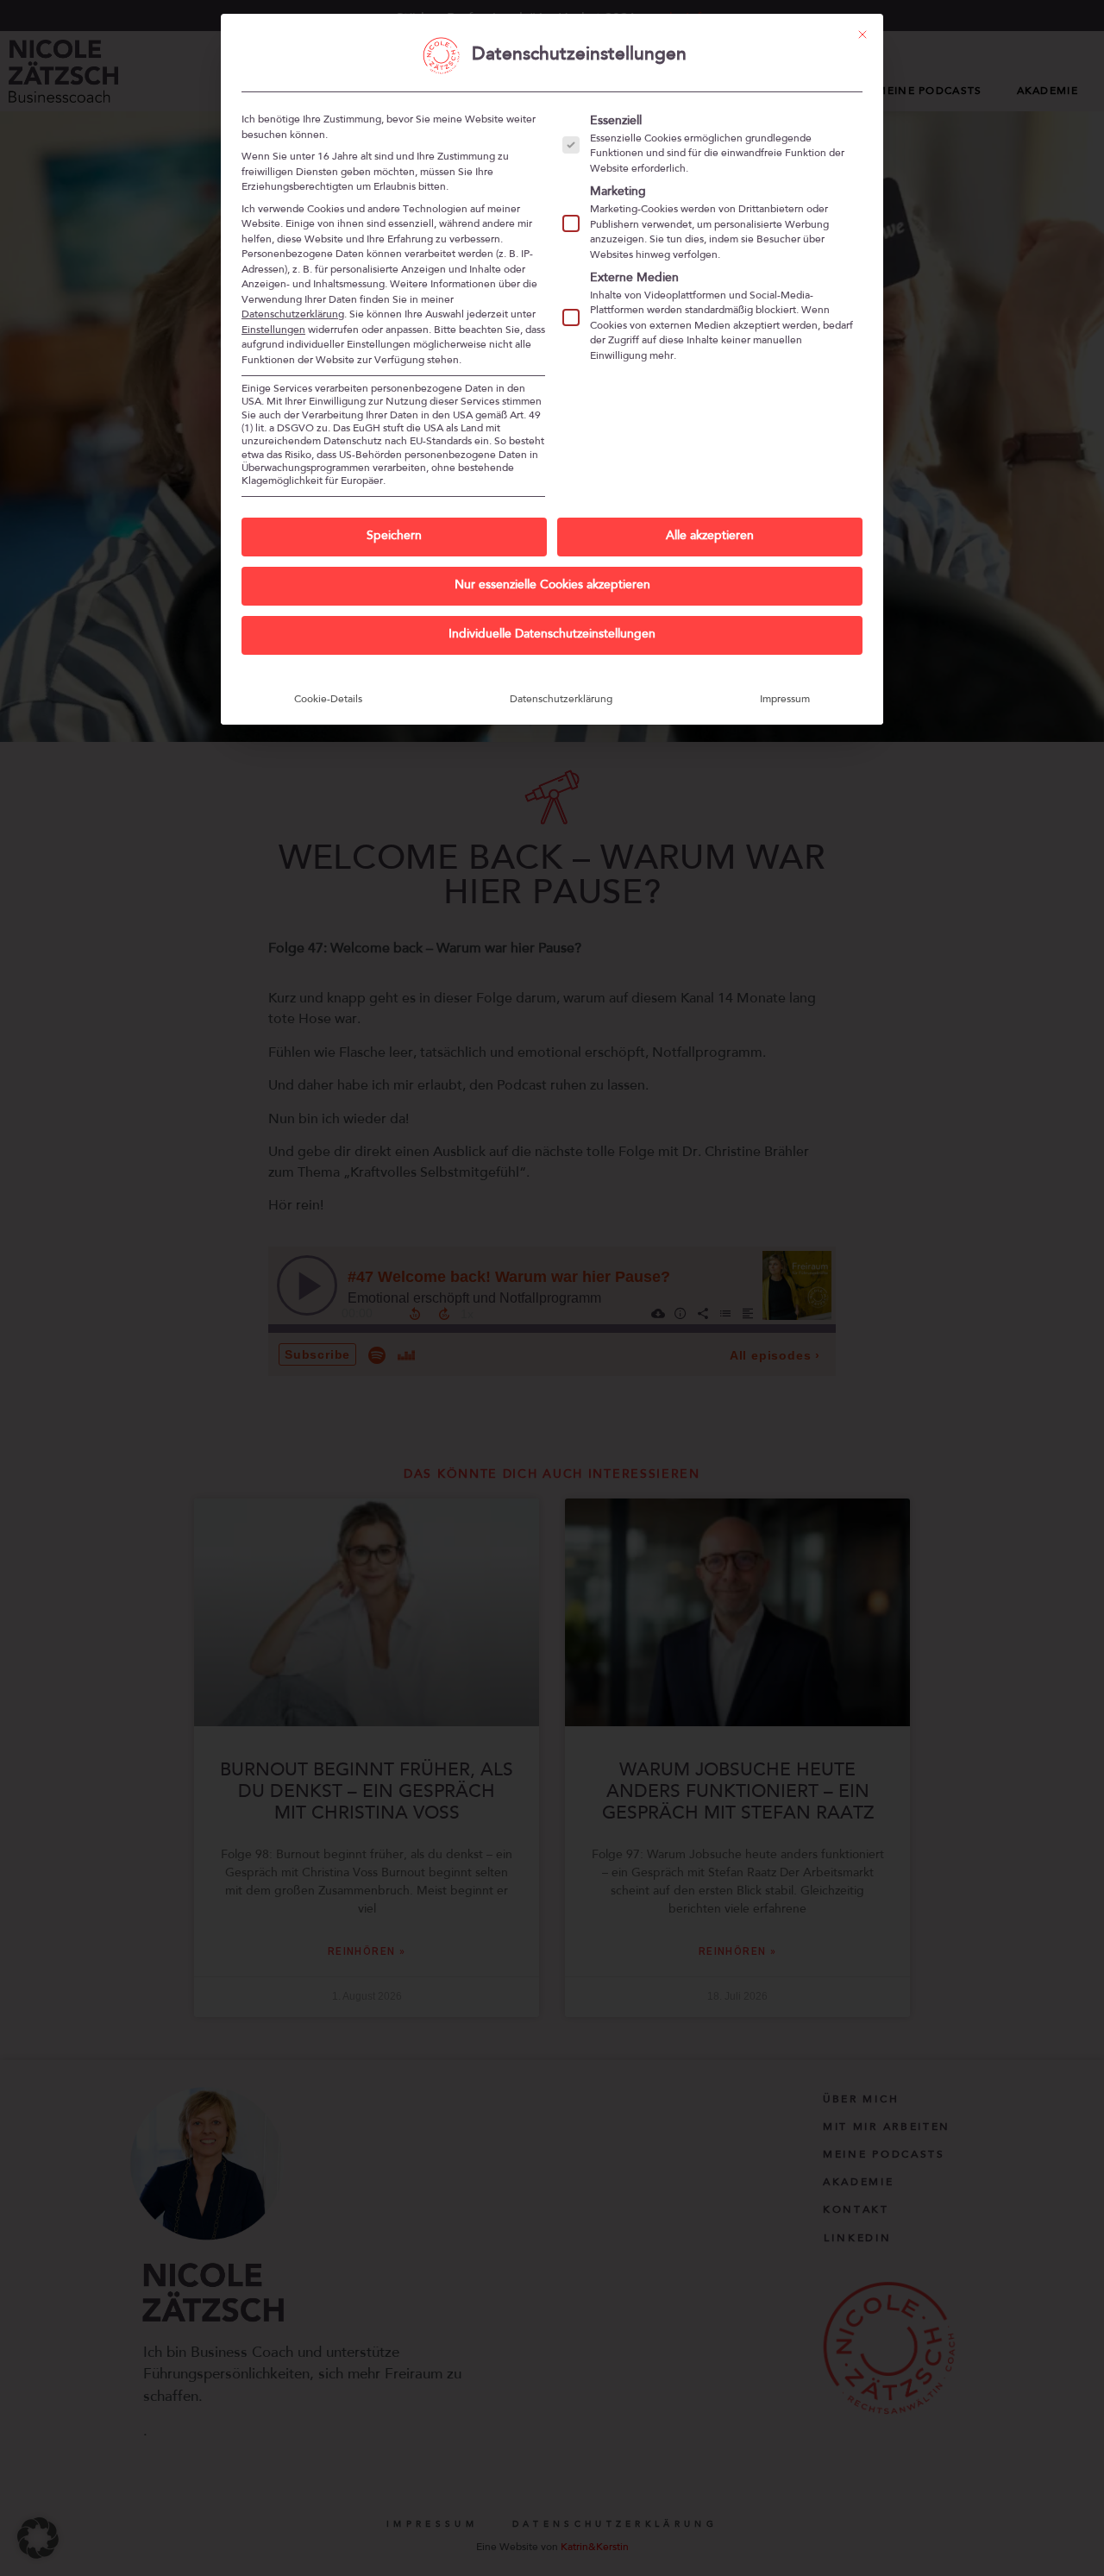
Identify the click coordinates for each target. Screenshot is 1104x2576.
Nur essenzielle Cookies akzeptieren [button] (552, 586)
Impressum (785, 700)
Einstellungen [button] (273, 330)
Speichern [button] (394, 537)
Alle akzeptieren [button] (710, 537)
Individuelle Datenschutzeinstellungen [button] (552, 635)
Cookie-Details (328, 700)
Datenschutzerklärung (293, 315)
